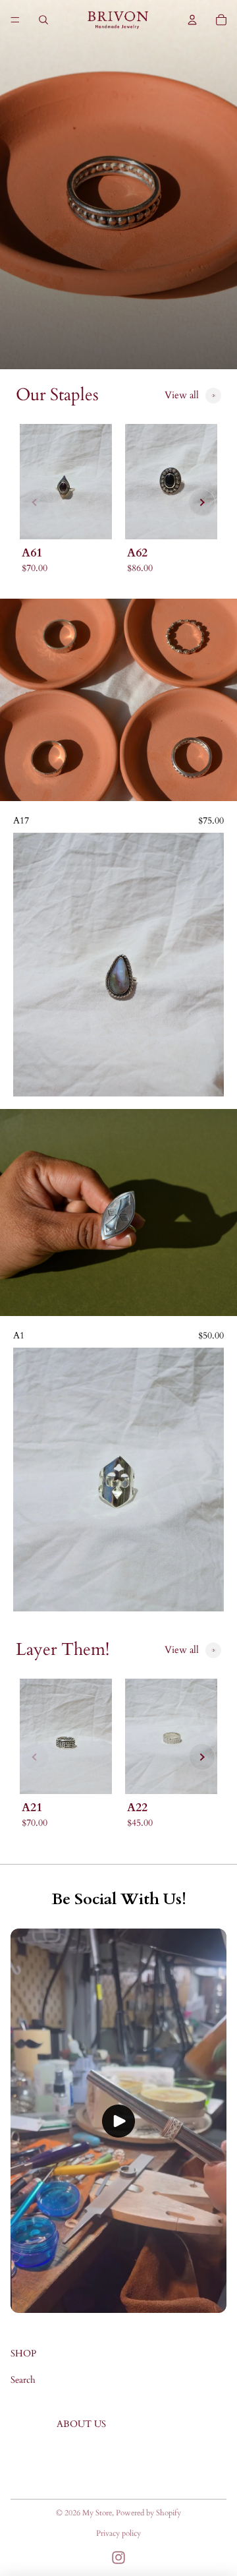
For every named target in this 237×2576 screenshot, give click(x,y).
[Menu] (15, 20)
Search (23, 2380)
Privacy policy (118, 2533)
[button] (35, 502)
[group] (66, 503)
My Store (97, 2513)
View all (182, 395)
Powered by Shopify (148, 2513)
